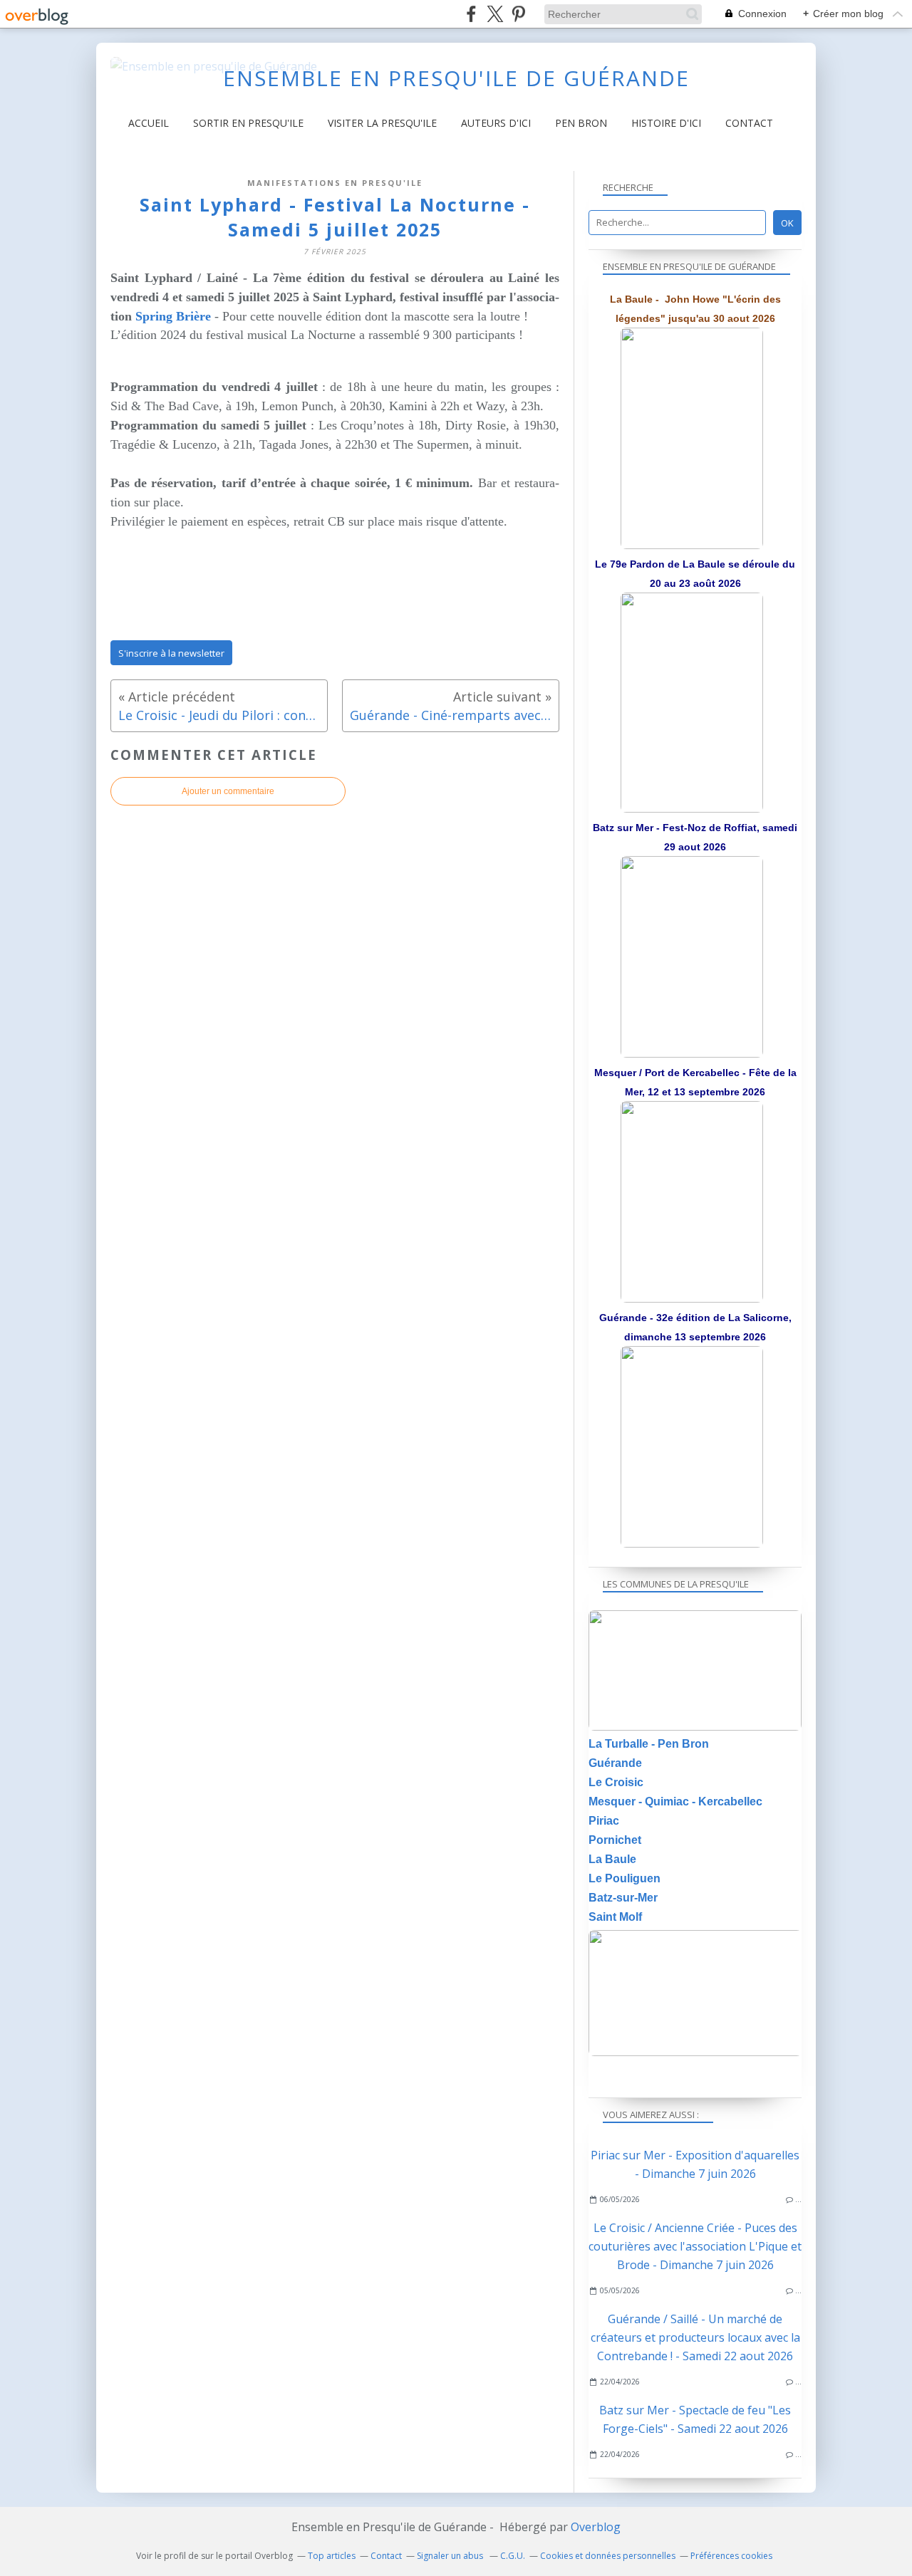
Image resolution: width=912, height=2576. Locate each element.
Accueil (149, 123)
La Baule (612, 1859)
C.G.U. (513, 2556)
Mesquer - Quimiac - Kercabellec (675, 1801)
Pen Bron (581, 123)
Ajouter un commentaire (228, 791)
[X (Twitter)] (495, 14)
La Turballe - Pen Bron (649, 1744)
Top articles (332, 2556)
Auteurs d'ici (496, 123)
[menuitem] (149, 123)
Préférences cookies (731, 2556)
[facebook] (471, 14)
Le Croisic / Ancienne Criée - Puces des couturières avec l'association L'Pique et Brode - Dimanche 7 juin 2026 (695, 2246)
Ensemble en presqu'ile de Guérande (456, 78)
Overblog (596, 2527)
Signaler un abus (451, 2556)
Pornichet (615, 1840)
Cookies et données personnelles (608, 2556)
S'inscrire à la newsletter (171, 653)
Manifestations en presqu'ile (335, 183)
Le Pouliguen (625, 1878)
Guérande (615, 1763)
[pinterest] (518, 14)
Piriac (604, 1821)
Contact (749, 123)
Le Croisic (616, 1782)
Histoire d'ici (666, 123)
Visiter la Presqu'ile (382, 123)
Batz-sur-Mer (623, 1898)
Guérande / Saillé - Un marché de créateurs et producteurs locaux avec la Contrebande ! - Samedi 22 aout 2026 (695, 2337)
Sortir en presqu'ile (248, 123)
